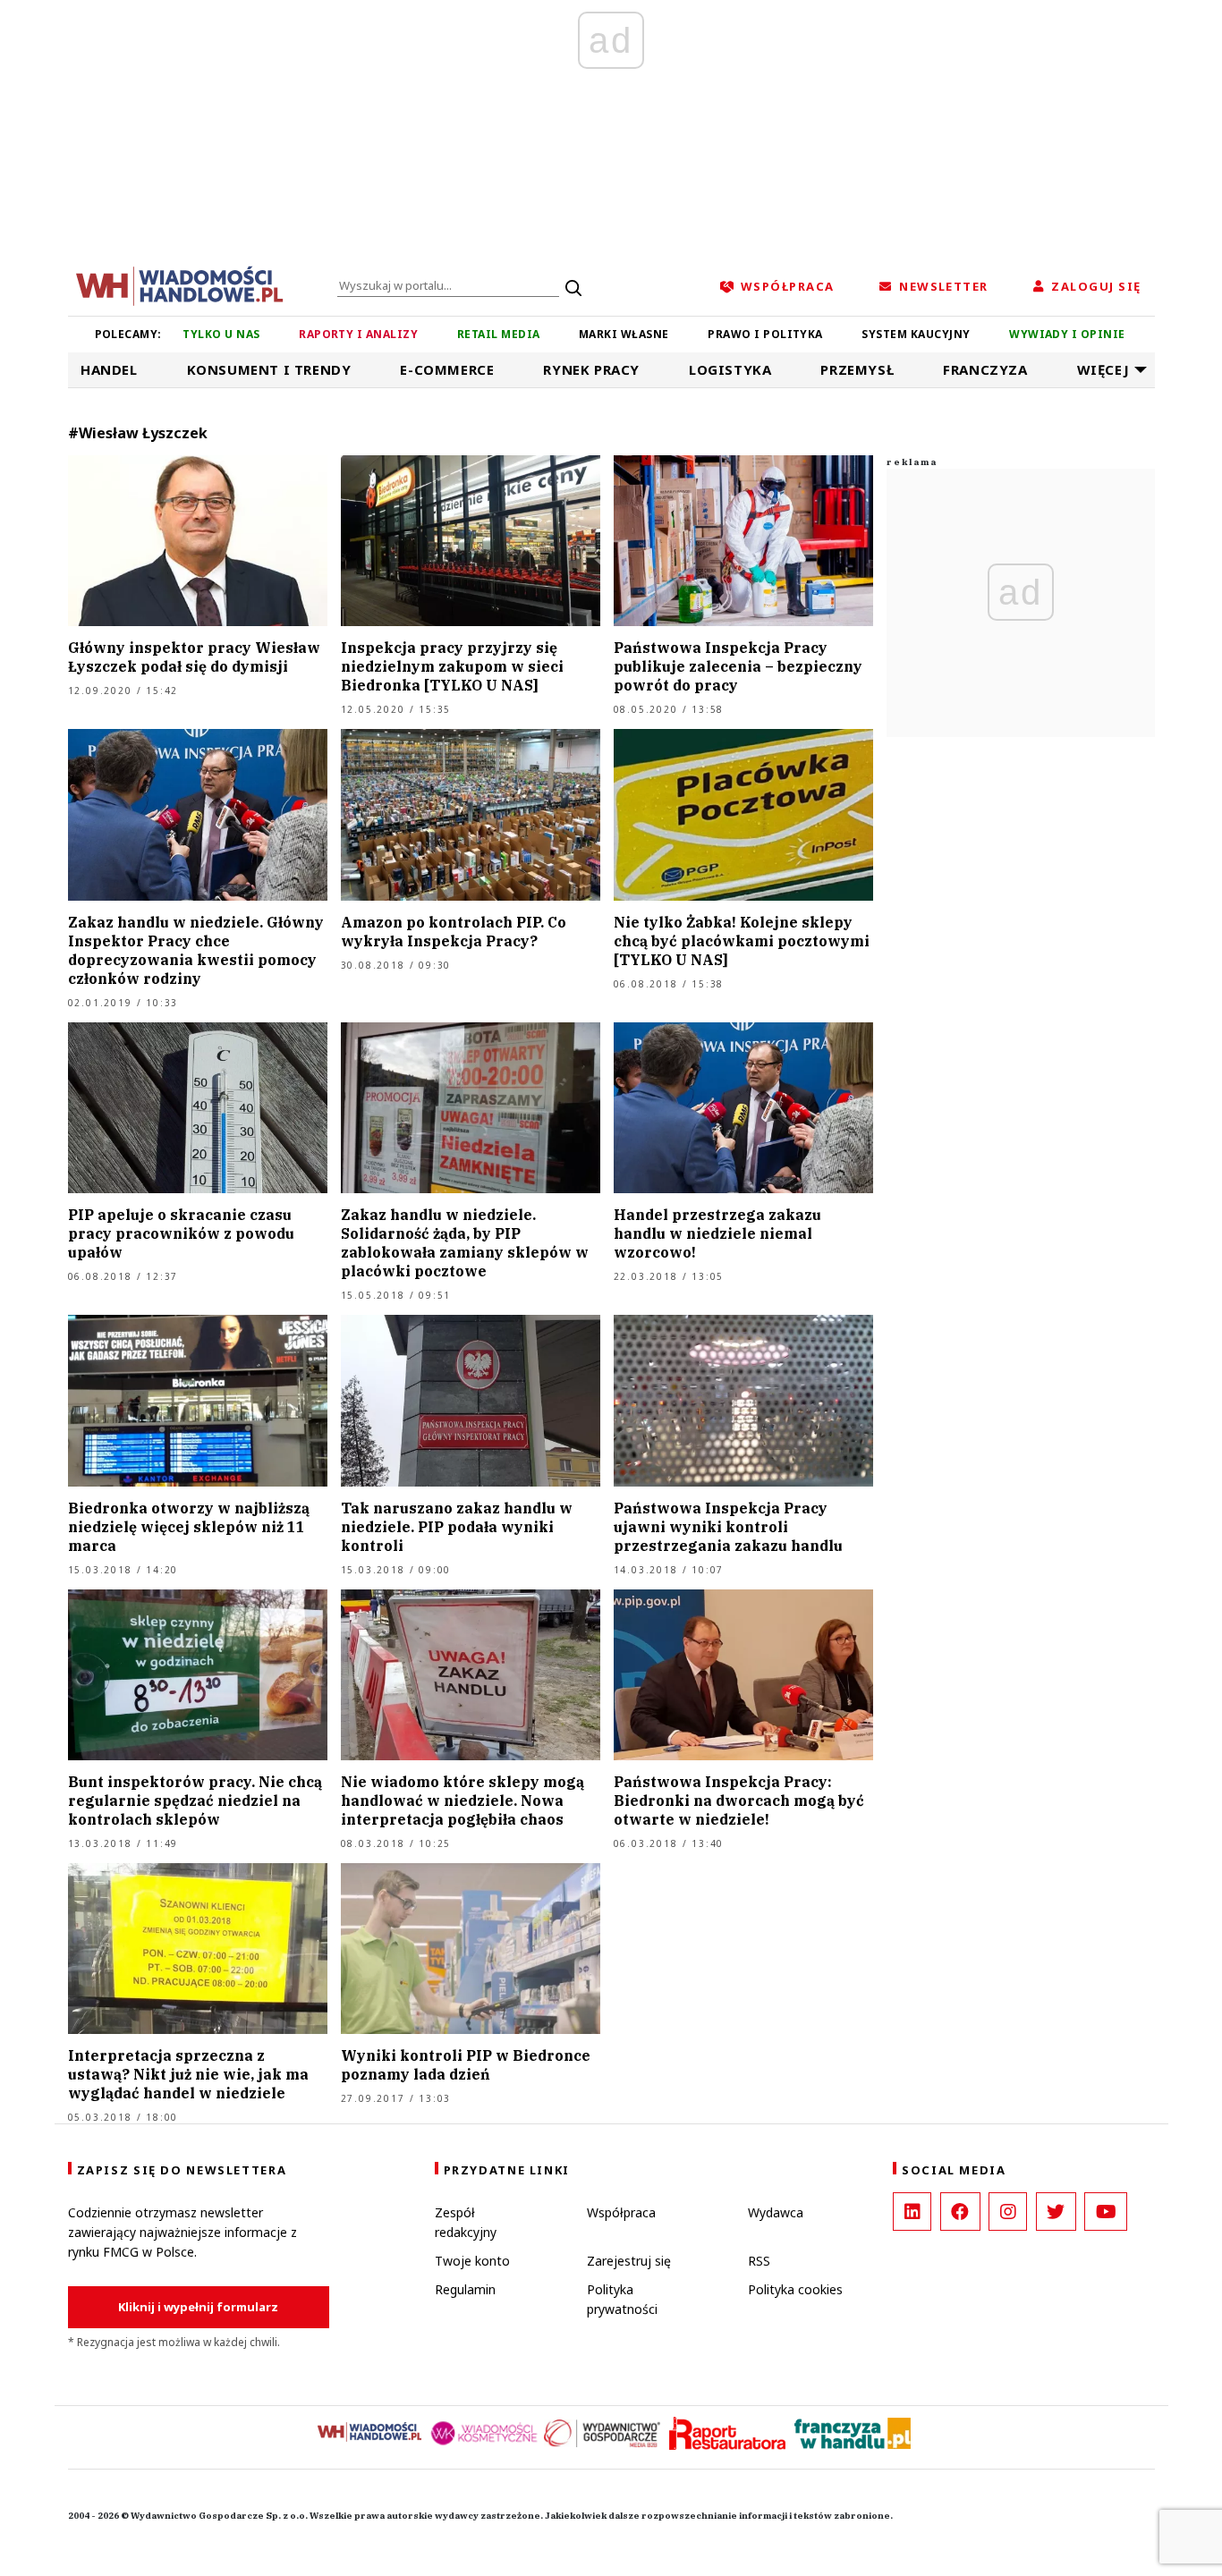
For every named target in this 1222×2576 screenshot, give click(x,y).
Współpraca (621, 2212)
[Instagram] (1008, 2212)
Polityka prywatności (622, 2299)
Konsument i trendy (269, 369)
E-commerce (447, 369)
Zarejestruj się (629, 2261)
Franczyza (985, 369)
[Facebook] (960, 2212)
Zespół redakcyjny (466, 2222)
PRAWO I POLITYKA (765, 334)
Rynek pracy (591, 369)
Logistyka (730, 369)
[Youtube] (1106, 2212)
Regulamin (465, 2289)
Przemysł (857, 369)
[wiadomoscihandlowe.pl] (180, 284)
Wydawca (776, 2212)
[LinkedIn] (912, 2212)
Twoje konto (472, 2261)
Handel (109, 369)
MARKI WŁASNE (624, 334)
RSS (759, 2261)
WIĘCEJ (1103, 369)
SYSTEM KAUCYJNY (916, 334)
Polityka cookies (795, 2289)
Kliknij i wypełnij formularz (198, 2307)
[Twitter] (1056, 2212)
